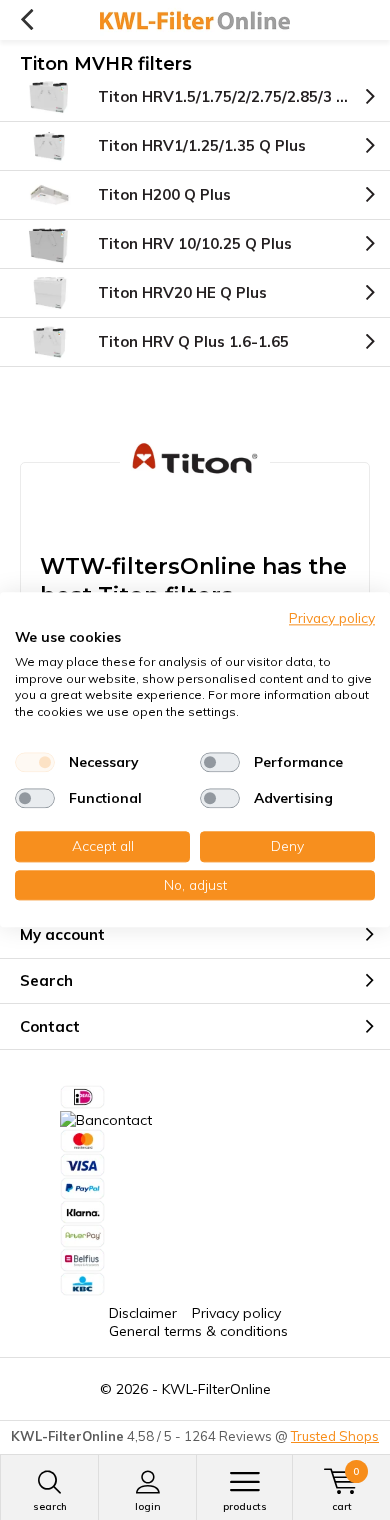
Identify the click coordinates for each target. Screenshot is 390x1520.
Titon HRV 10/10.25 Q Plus (195, 243)
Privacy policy (236, 1313)
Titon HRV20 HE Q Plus (182, 292)
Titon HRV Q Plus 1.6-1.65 (193, 341)
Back (26, 20)
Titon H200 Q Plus (164, 194)
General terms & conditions (198, 1331)
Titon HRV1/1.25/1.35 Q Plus (202, 145)
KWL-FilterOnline (216, 1389)
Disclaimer (143, 1313)
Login (148, 1506)
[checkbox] (35, 762)
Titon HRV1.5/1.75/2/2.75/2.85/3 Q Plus (240, 96)
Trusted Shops (335, 1436)
